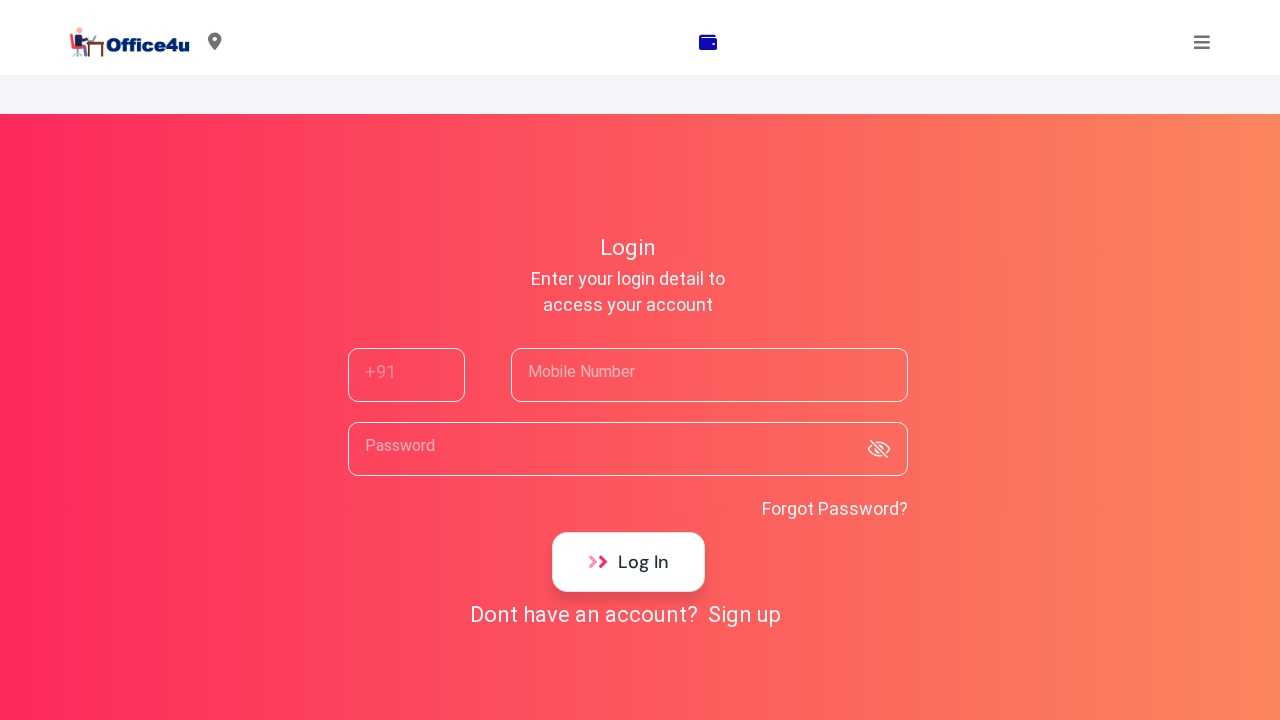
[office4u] (131, 42)
